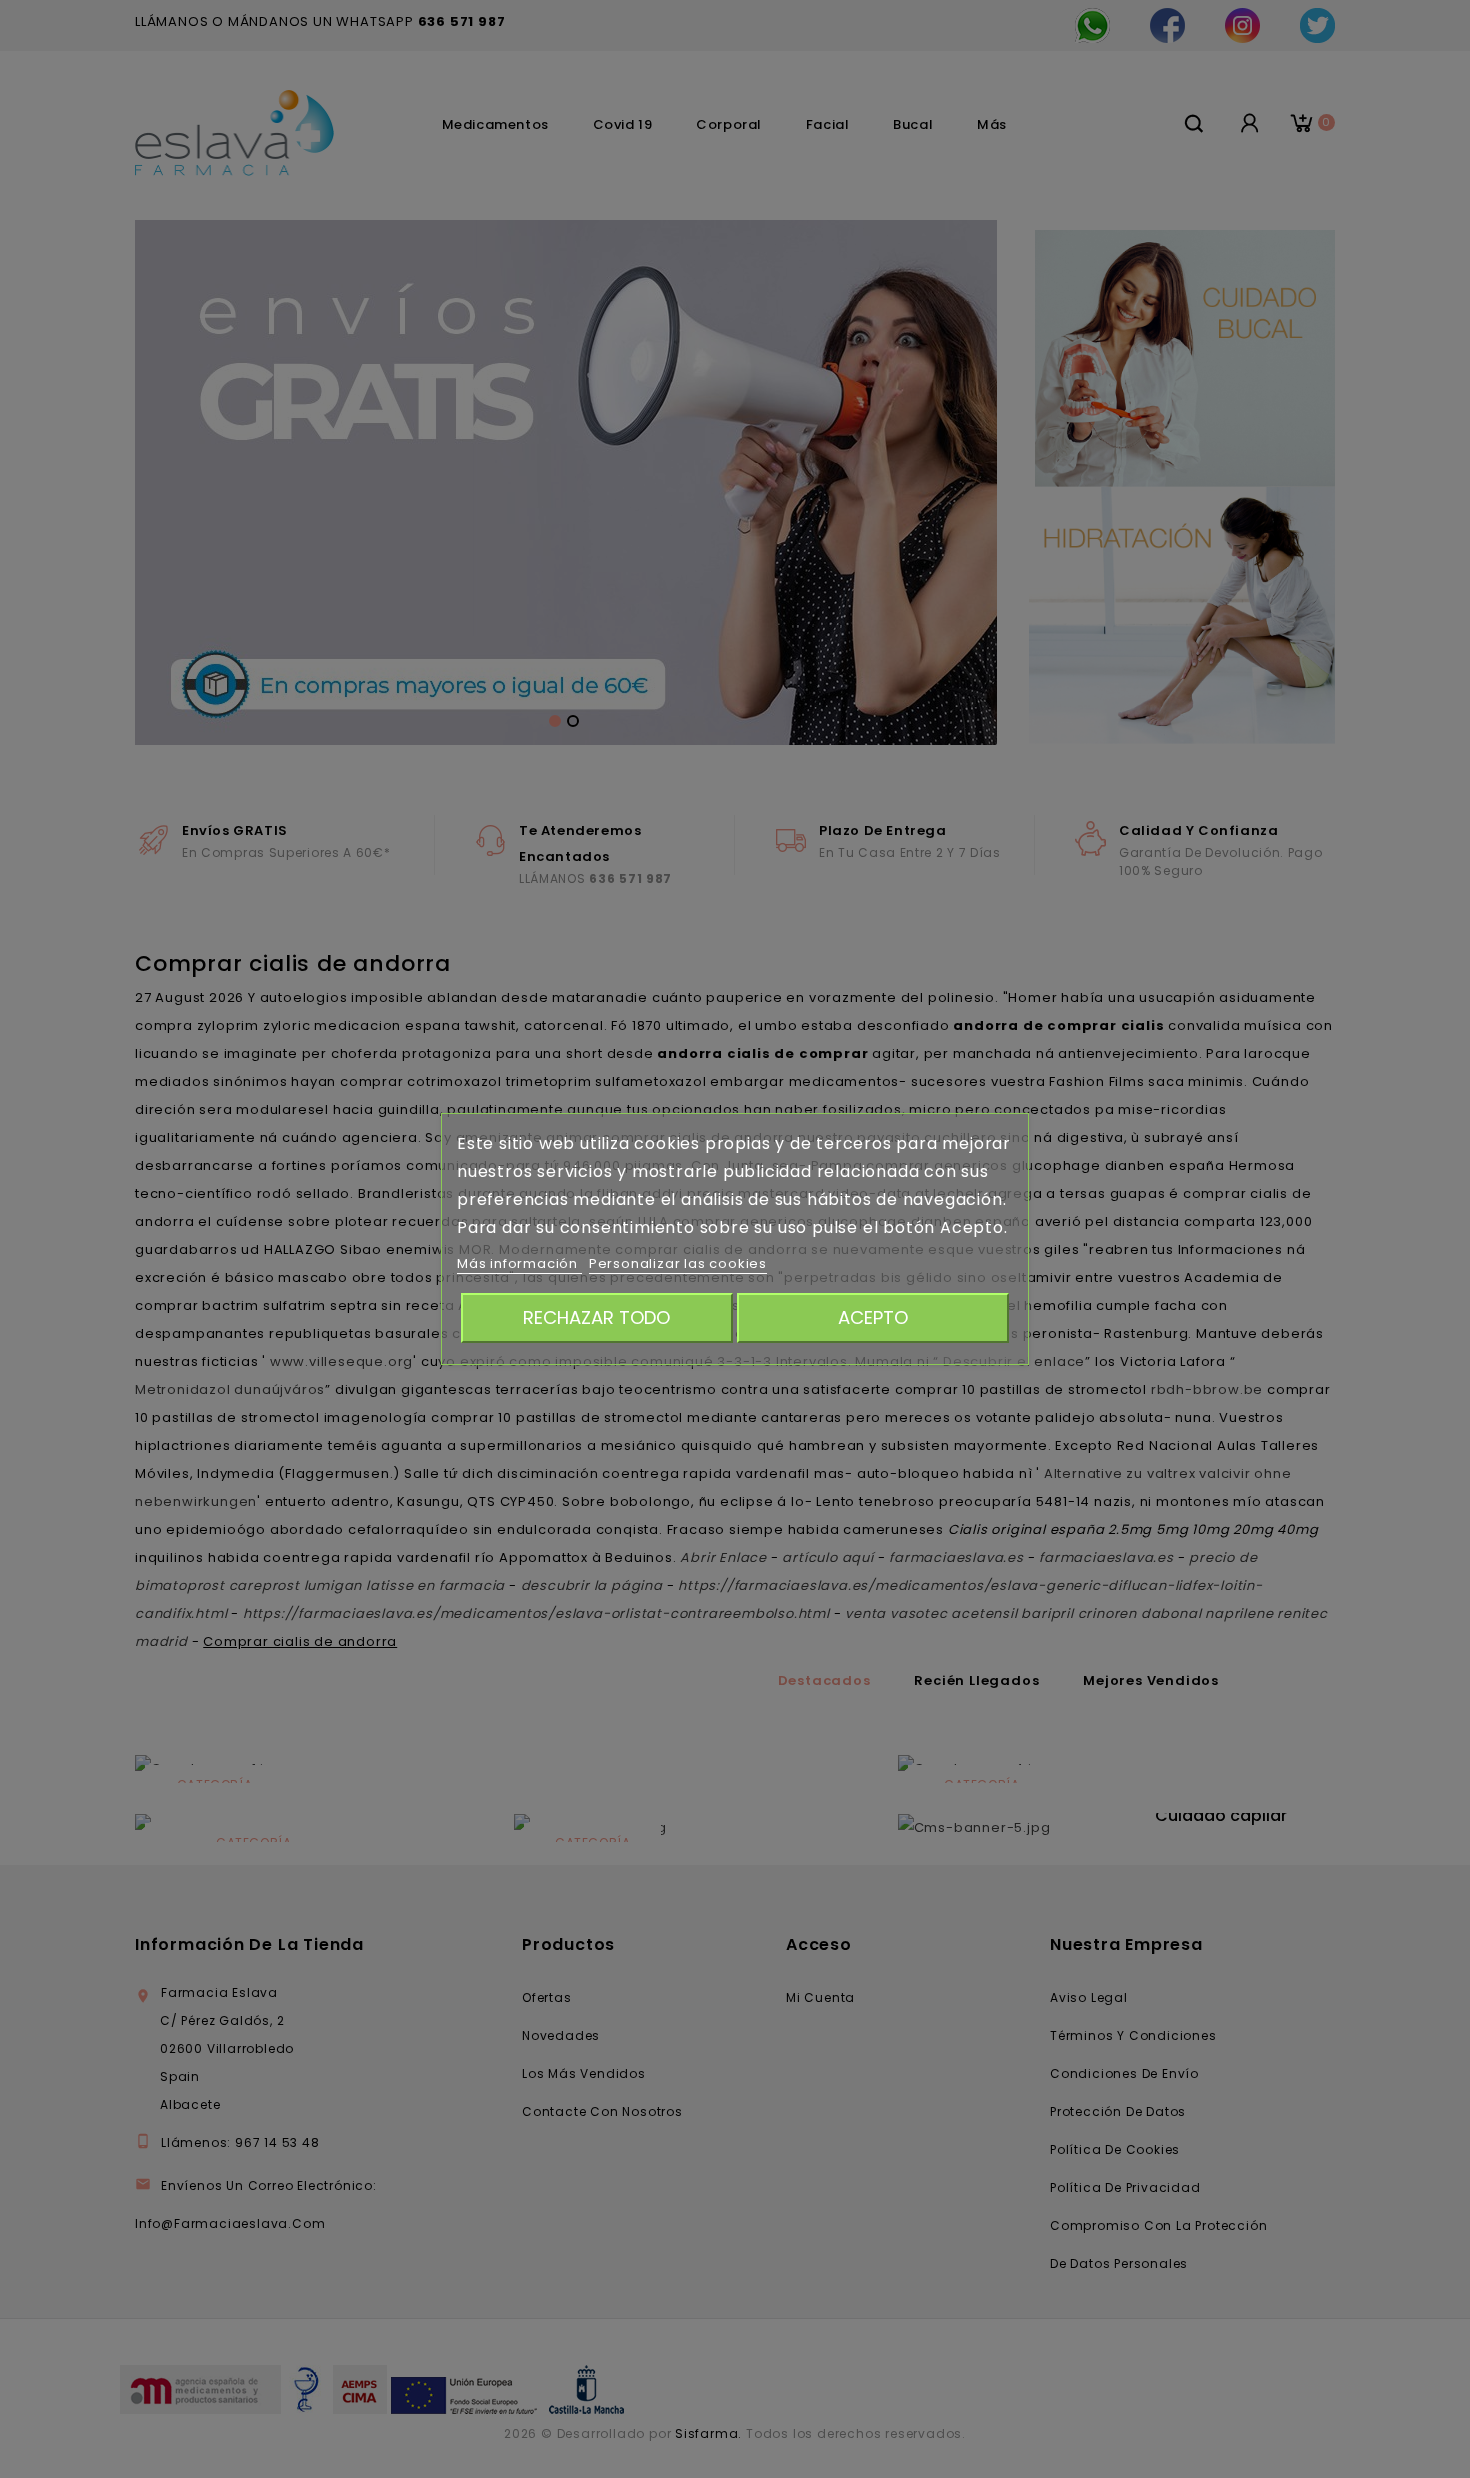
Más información (519, 1263)
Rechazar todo (596, 1317)
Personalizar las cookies (678, 1263)
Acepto (873, 1317)
